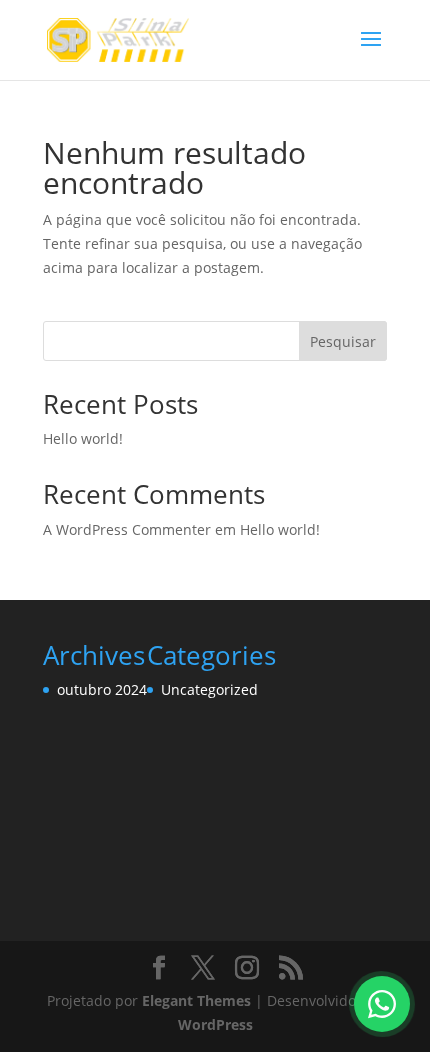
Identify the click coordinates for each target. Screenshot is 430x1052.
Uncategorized (209, 689)
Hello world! (83, 438)
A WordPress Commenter (127, 529)
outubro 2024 (102, 689)
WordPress (215, 1024)
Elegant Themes (196, 1000)
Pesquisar (343, 341)
